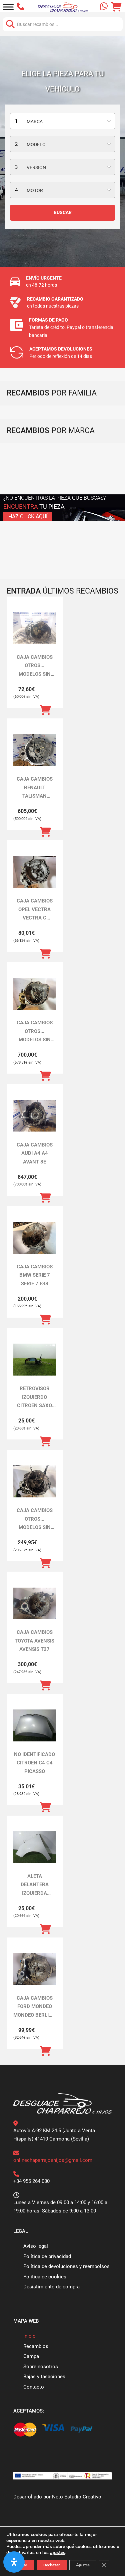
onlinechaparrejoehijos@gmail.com (53, 2160)
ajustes (58, 2553)
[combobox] (62, 121)
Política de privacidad (47, 2256)
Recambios (36, 2346)
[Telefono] (22, 7)
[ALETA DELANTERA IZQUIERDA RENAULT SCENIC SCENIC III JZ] (35, 1847)
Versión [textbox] (36, 167)
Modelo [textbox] (36, 144)
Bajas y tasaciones (44, 2377)
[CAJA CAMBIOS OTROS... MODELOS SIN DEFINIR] (35, 628)
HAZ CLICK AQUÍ (28, 516)
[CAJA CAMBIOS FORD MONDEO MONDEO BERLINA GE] (35, 1969)
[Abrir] (8, 7)
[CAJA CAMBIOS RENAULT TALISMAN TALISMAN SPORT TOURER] (35, 750)
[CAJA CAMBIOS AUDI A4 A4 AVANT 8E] (35, 1116)
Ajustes (83, 2565)
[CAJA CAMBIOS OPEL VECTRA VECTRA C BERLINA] (35, 872)
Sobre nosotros (41, 2367)
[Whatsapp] (104, 7)
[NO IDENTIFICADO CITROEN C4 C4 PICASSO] (35, 1725)
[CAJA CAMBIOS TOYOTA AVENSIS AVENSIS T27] (35, 1604)
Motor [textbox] (35, 190)
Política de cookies (45, 2277)
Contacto (34, 2387)
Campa (31, 2356)
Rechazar (52, 2565)
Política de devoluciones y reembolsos (66, 2266)
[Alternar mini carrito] (116, 7)
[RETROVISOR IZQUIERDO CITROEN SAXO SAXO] (35, 1360)
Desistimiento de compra (51, 2287)
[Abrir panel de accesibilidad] (14, 2562)
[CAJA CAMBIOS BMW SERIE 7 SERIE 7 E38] (35, 1238)
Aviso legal (36, 2246)
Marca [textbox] (35, 122)
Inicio (29, 2336)
